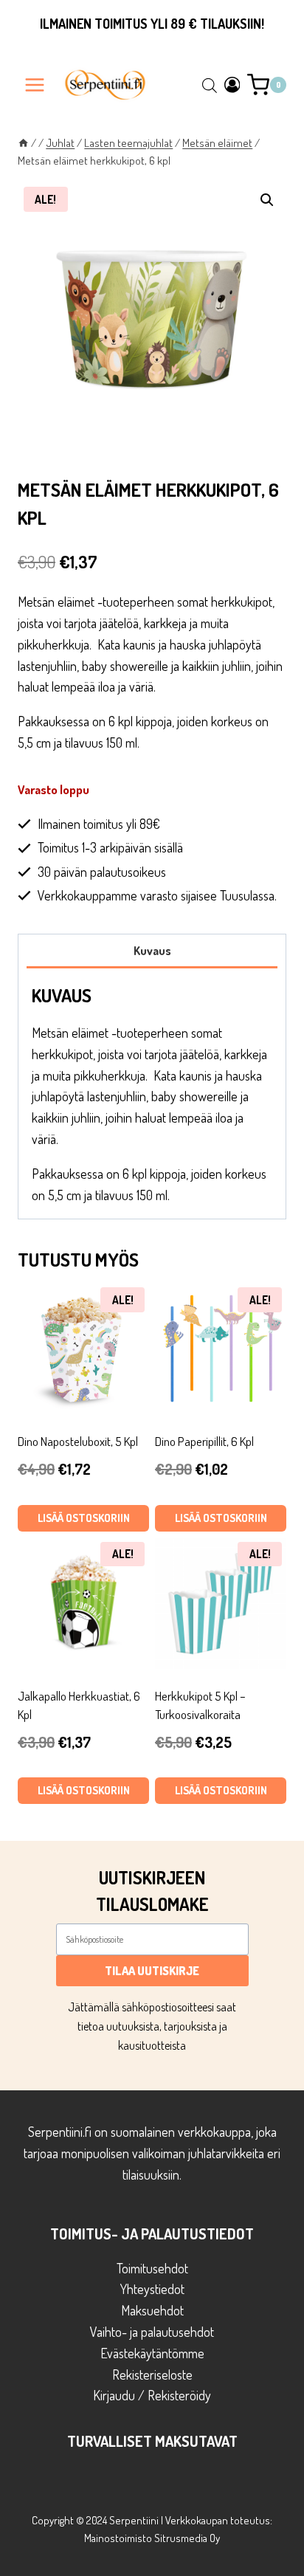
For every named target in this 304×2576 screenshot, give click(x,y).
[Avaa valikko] (35, 85)
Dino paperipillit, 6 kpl (204, 1441)
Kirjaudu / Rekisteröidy (152, 2395)
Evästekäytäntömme (152, 2353)
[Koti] (23, 142)
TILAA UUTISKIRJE (152, 1971)
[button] (267, 200)
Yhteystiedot (152, 2289)
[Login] (232, 85)
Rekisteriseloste (152, 2374)
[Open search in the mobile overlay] (210, 85)
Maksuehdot (152, 2310)
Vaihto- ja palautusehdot (152, 2332)
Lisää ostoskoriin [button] (84, 1518)
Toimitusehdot (152, 2268)
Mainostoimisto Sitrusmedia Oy (152, 2538)
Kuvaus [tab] (152, 950)
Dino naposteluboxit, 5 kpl (78, 1441)
